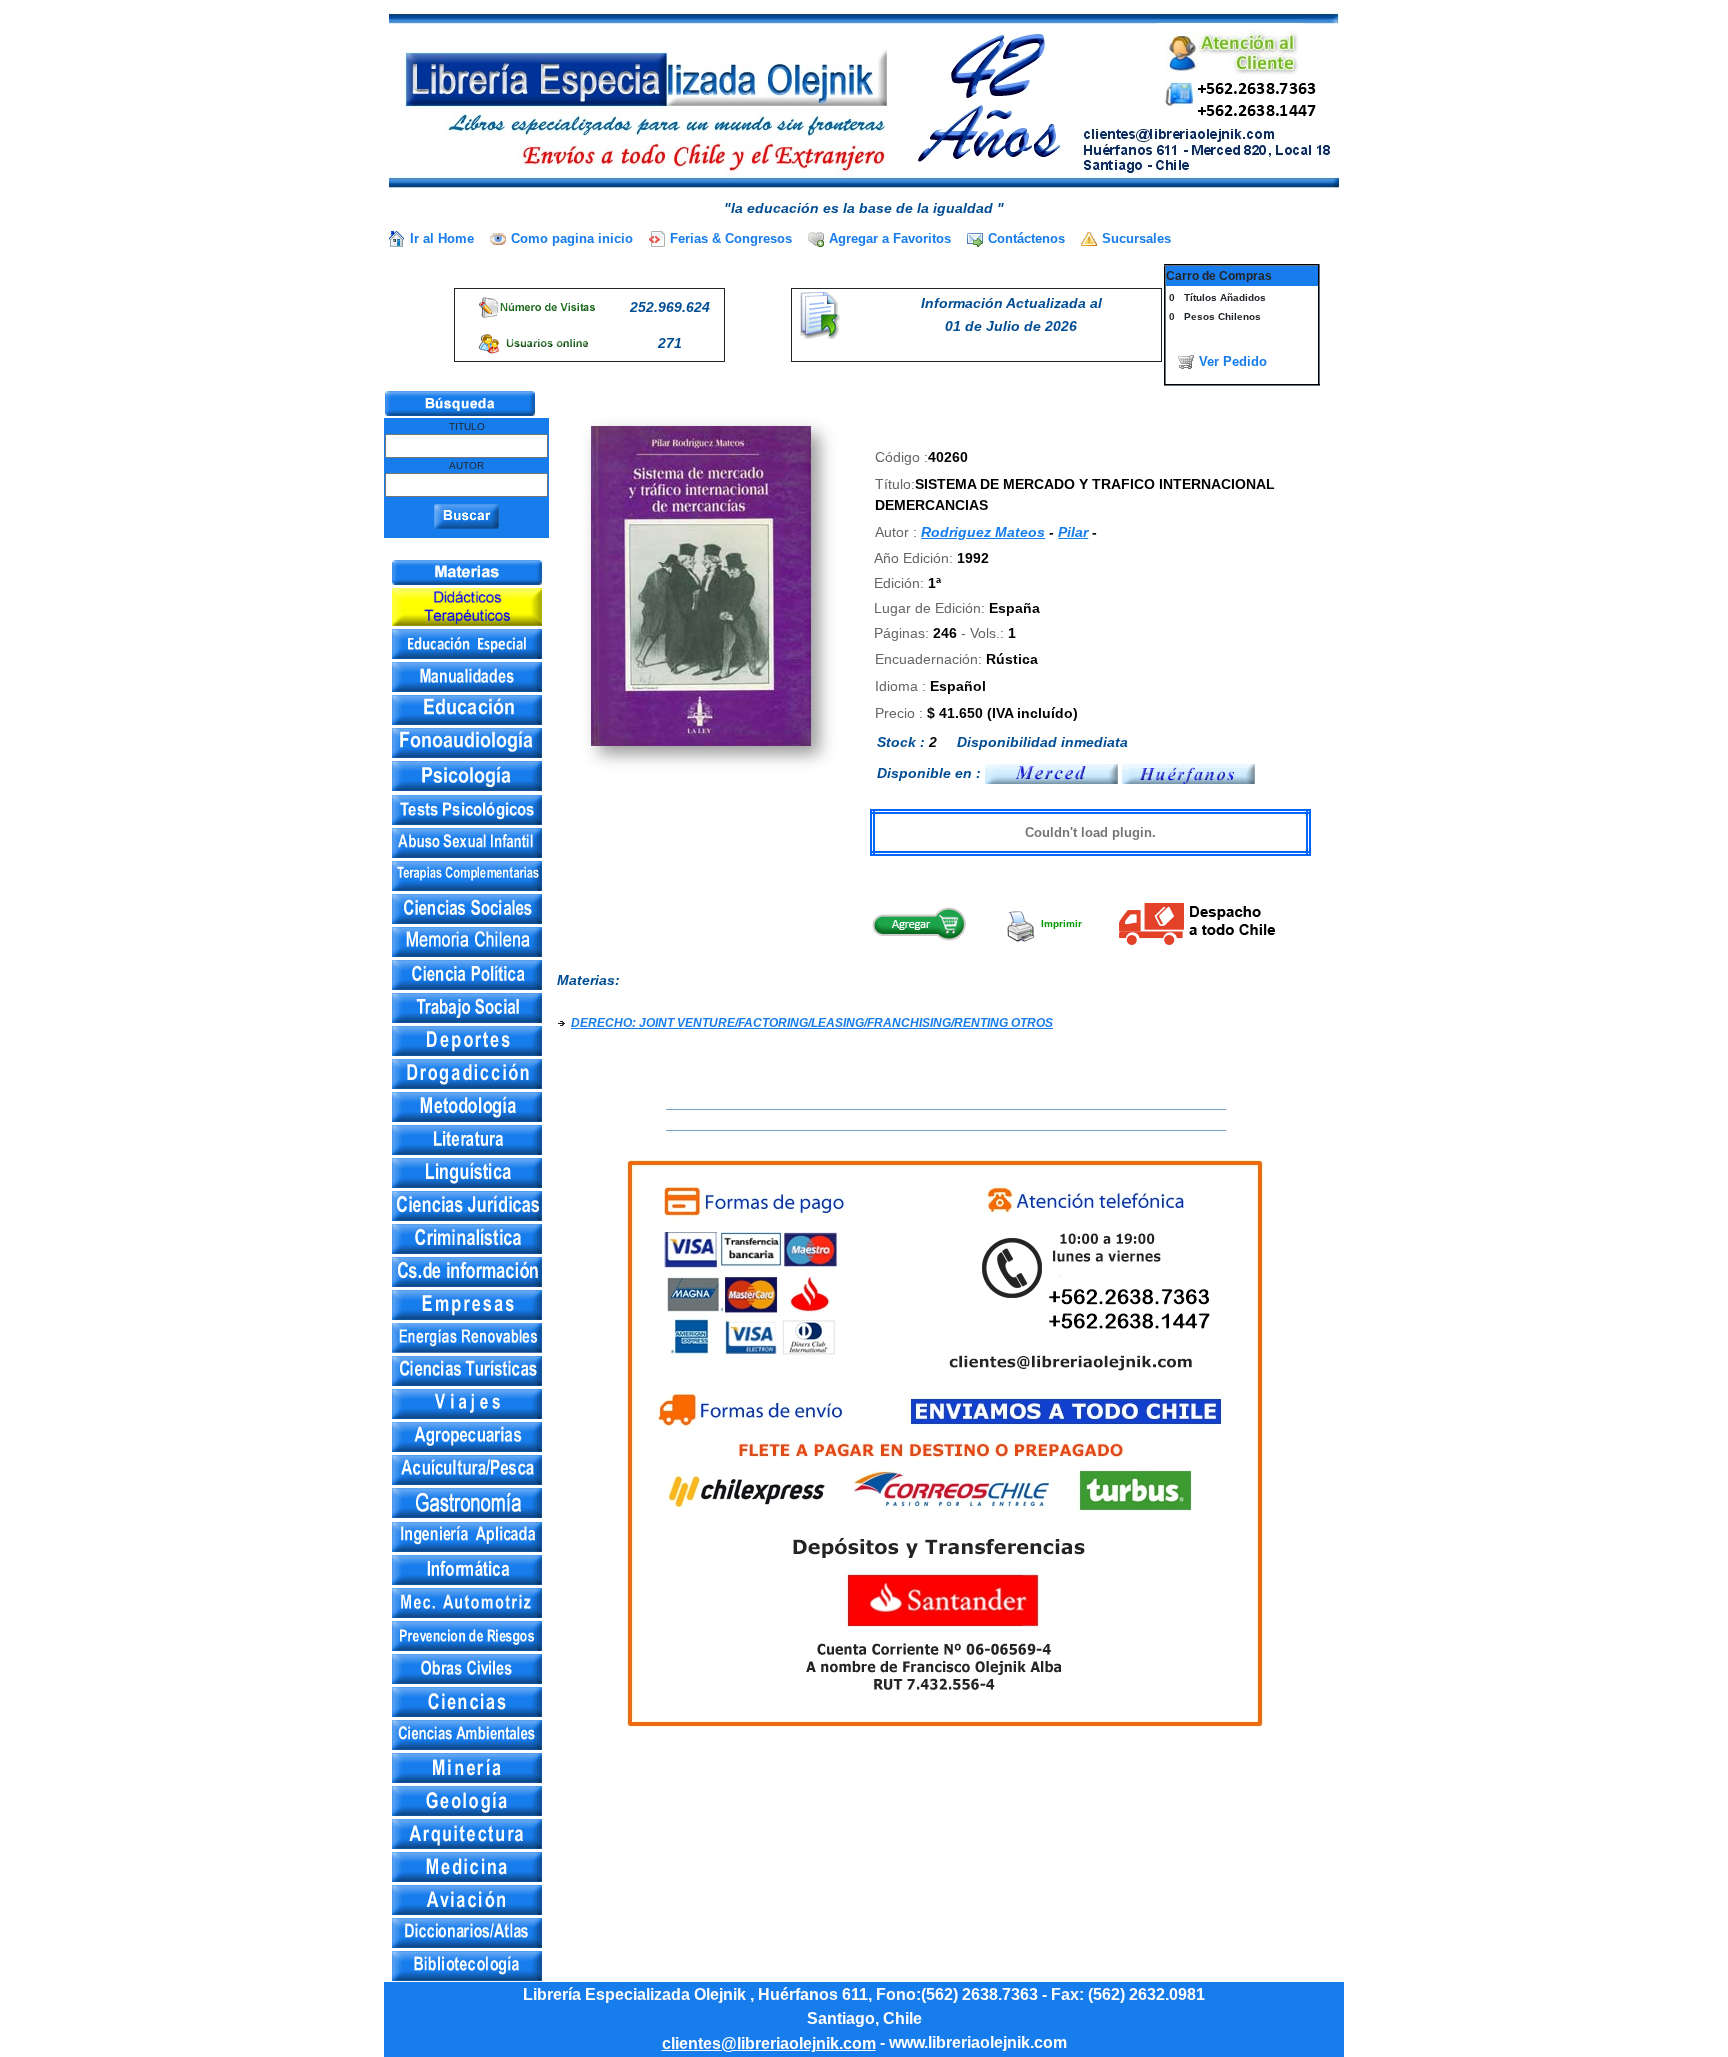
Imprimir (1060, 923)
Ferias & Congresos (731, 238)
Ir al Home (442, 238)
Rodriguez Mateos (983, 532)
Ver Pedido (1233, 361)
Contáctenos (1026, 238)
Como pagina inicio (572, 238)
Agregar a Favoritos (890, 238)
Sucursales (1136, 238)
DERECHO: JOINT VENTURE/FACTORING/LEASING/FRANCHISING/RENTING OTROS (812, 1023)
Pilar (1073, 532)
